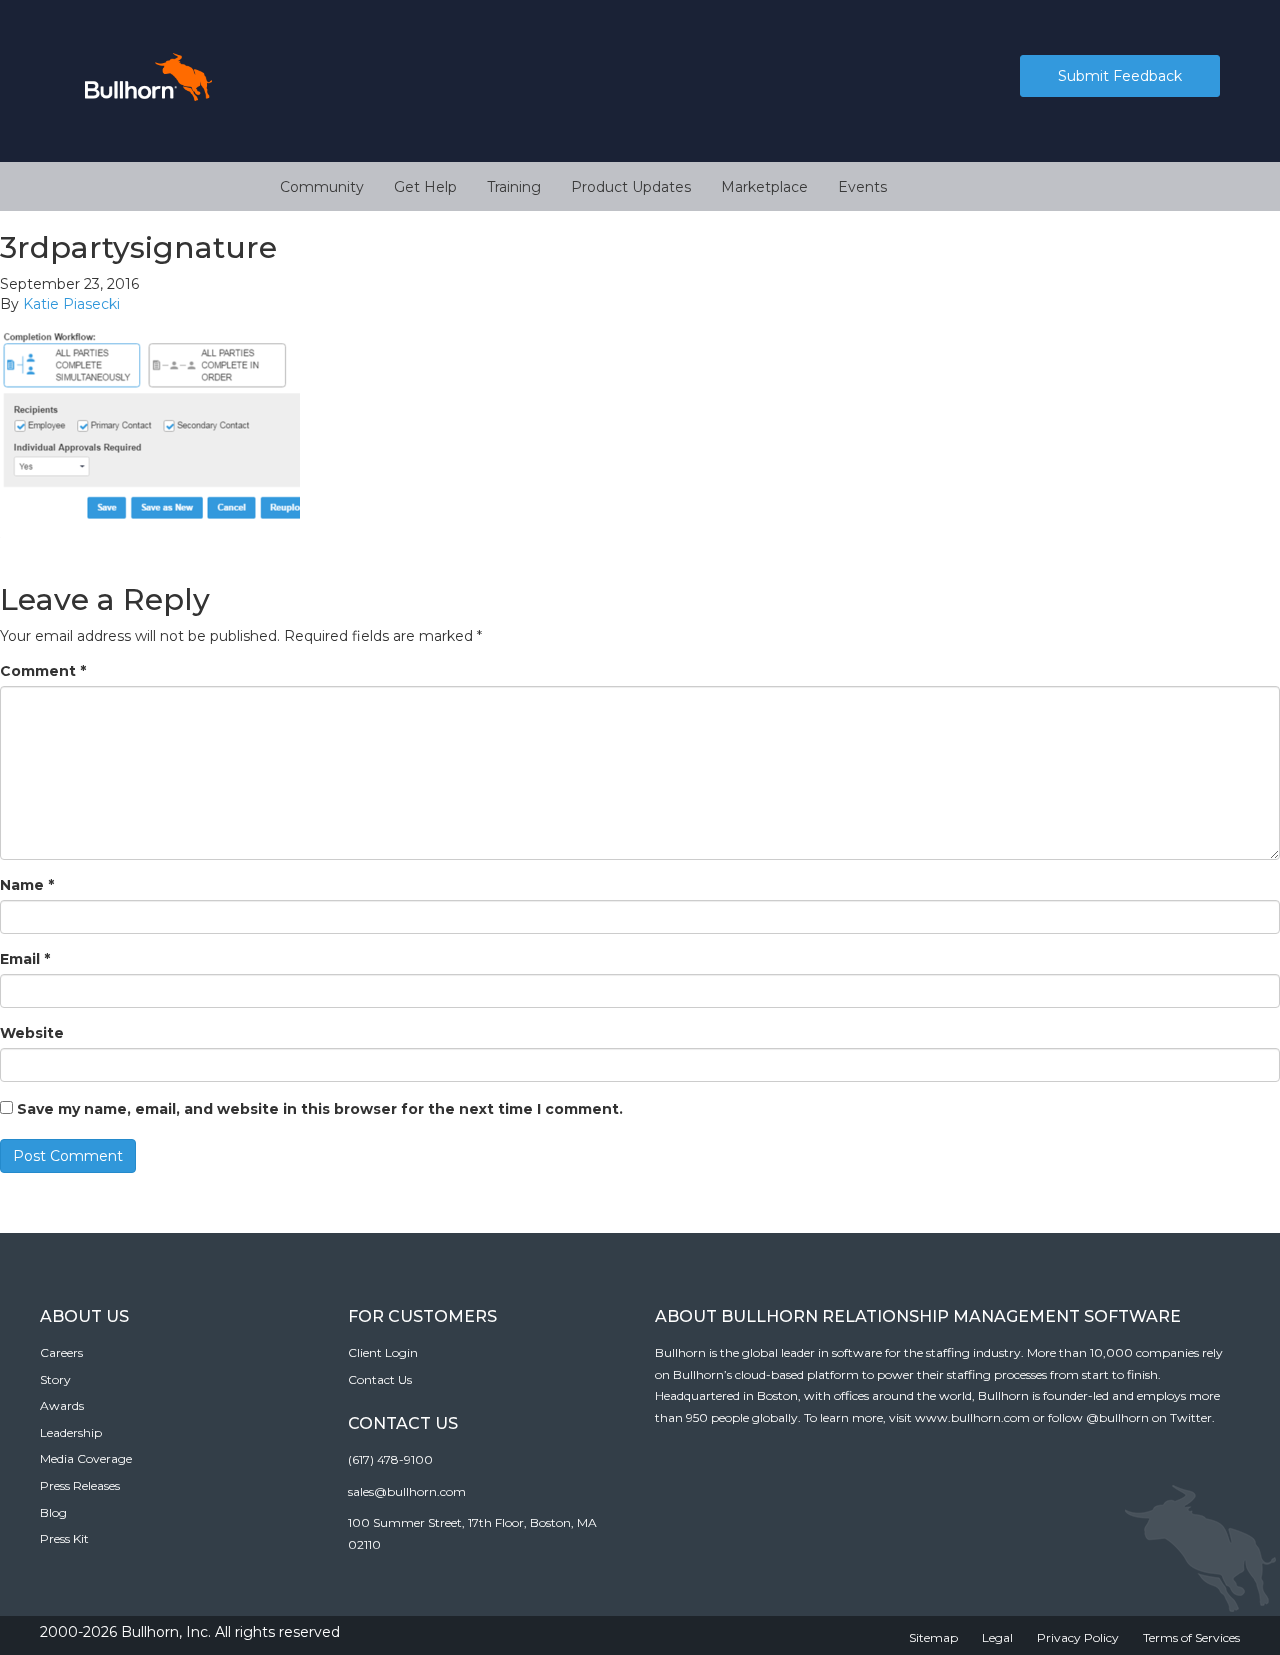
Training (514, 187)
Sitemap (933, 1637)
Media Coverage (86, 1458)
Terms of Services (1191, 1637)
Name (27, 885)
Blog (53, 1512)
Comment (43, 671)
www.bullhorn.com (972, 1417)
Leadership (71, 1432)
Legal (997, 1637)
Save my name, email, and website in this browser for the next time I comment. (320, 1109)
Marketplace (764, 187)
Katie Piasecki (71, 304)
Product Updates (631, 187)
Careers (61, 1352)
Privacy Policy (1078, 1637)
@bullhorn (1117, 1417)
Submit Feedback (1120, 76)
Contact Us (380, 1379)
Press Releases (80, 1485)
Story (55, 1379)
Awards (62, 1405)
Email (25, 959)
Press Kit (64, 1538)
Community (322, 187)
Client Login (383, 1352)
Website (32, 1033)
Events (862, 187)
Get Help (425, 187)
